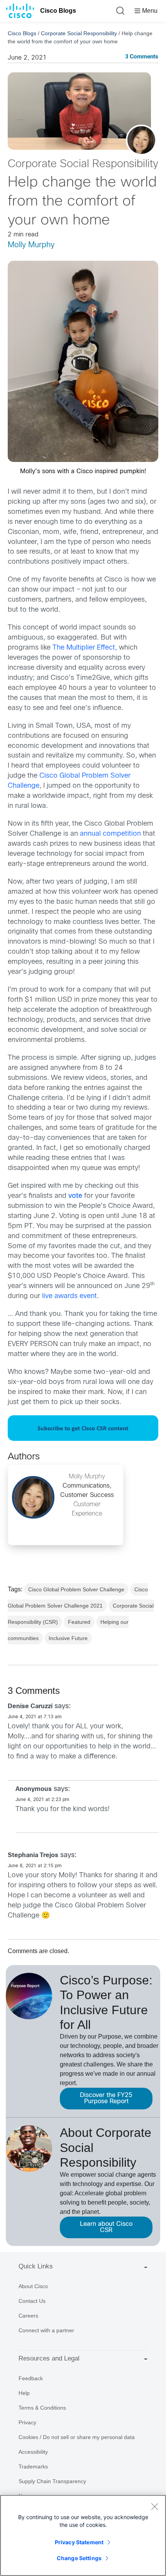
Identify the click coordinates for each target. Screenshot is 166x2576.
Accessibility (33, 2452)
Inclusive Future (68, 1638)
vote (75, 1196)
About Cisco (33, 2286)
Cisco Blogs (58, 11)
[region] (83, 2535)
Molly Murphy (31, 245)
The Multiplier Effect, (85, 648)
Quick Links (36, 2266)
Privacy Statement (79, 2542)
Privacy (27, 2422)
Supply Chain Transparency (52, 2481)
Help (24, 2393)
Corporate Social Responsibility (79, 33)
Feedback (31, 2378)
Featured (79, 1622)
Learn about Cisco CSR (106, 2227)
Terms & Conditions (42, 2408)
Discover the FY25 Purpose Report (106, 2098)
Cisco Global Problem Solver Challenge (76, 1589)
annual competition (110, 834)
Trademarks (33, 2467)
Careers (28, 2316)
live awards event (69, 1296)
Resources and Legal (49, 2358)
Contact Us (32, 2301)
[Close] (154, 2506)
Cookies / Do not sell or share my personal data (77, 2437)
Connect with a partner (46, 2330)
